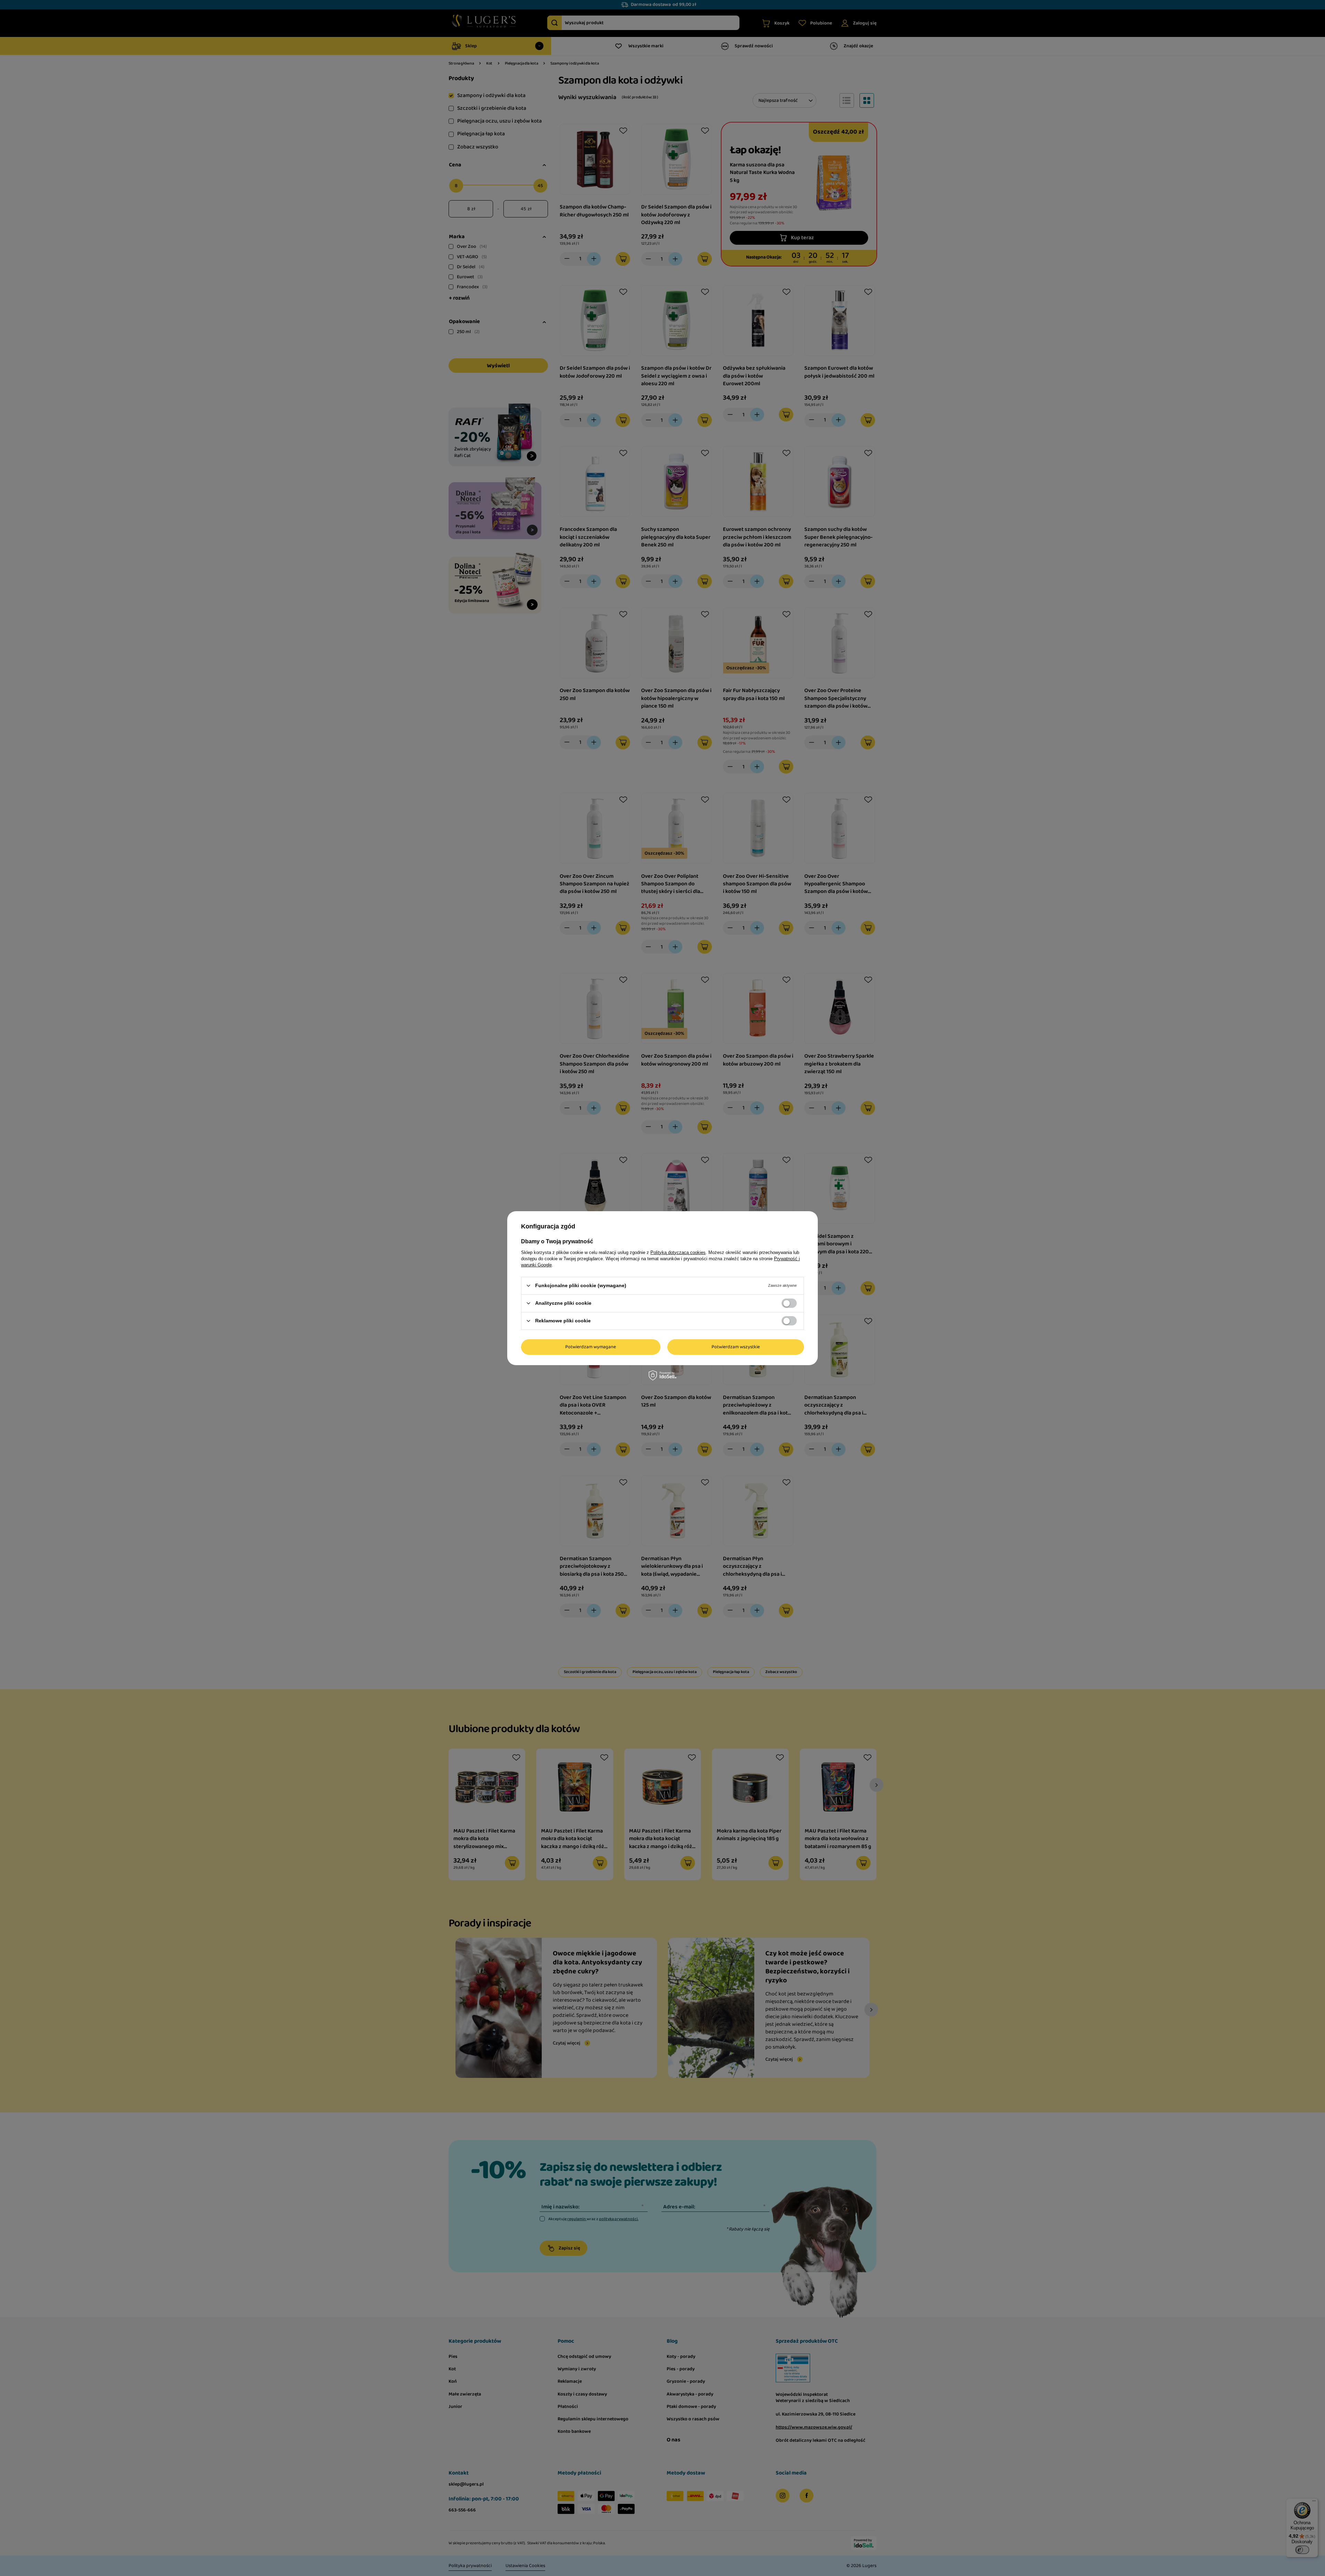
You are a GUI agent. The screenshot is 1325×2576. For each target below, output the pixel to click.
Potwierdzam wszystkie (736, 1347)
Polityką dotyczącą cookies (678, 1252)
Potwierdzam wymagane (591, 1347)
